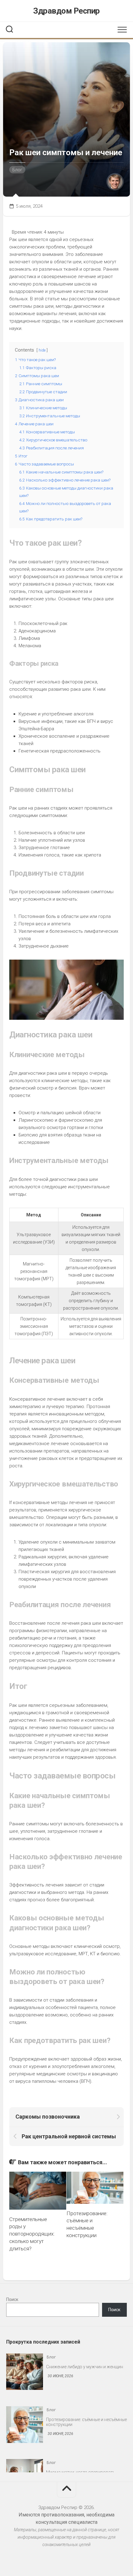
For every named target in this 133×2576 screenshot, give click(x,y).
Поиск (12, 2299)
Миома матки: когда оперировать (81, 2435)
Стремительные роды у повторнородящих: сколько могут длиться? (32, 2234)
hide (42, 350)
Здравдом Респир (66, 11)
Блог (17, 170)
